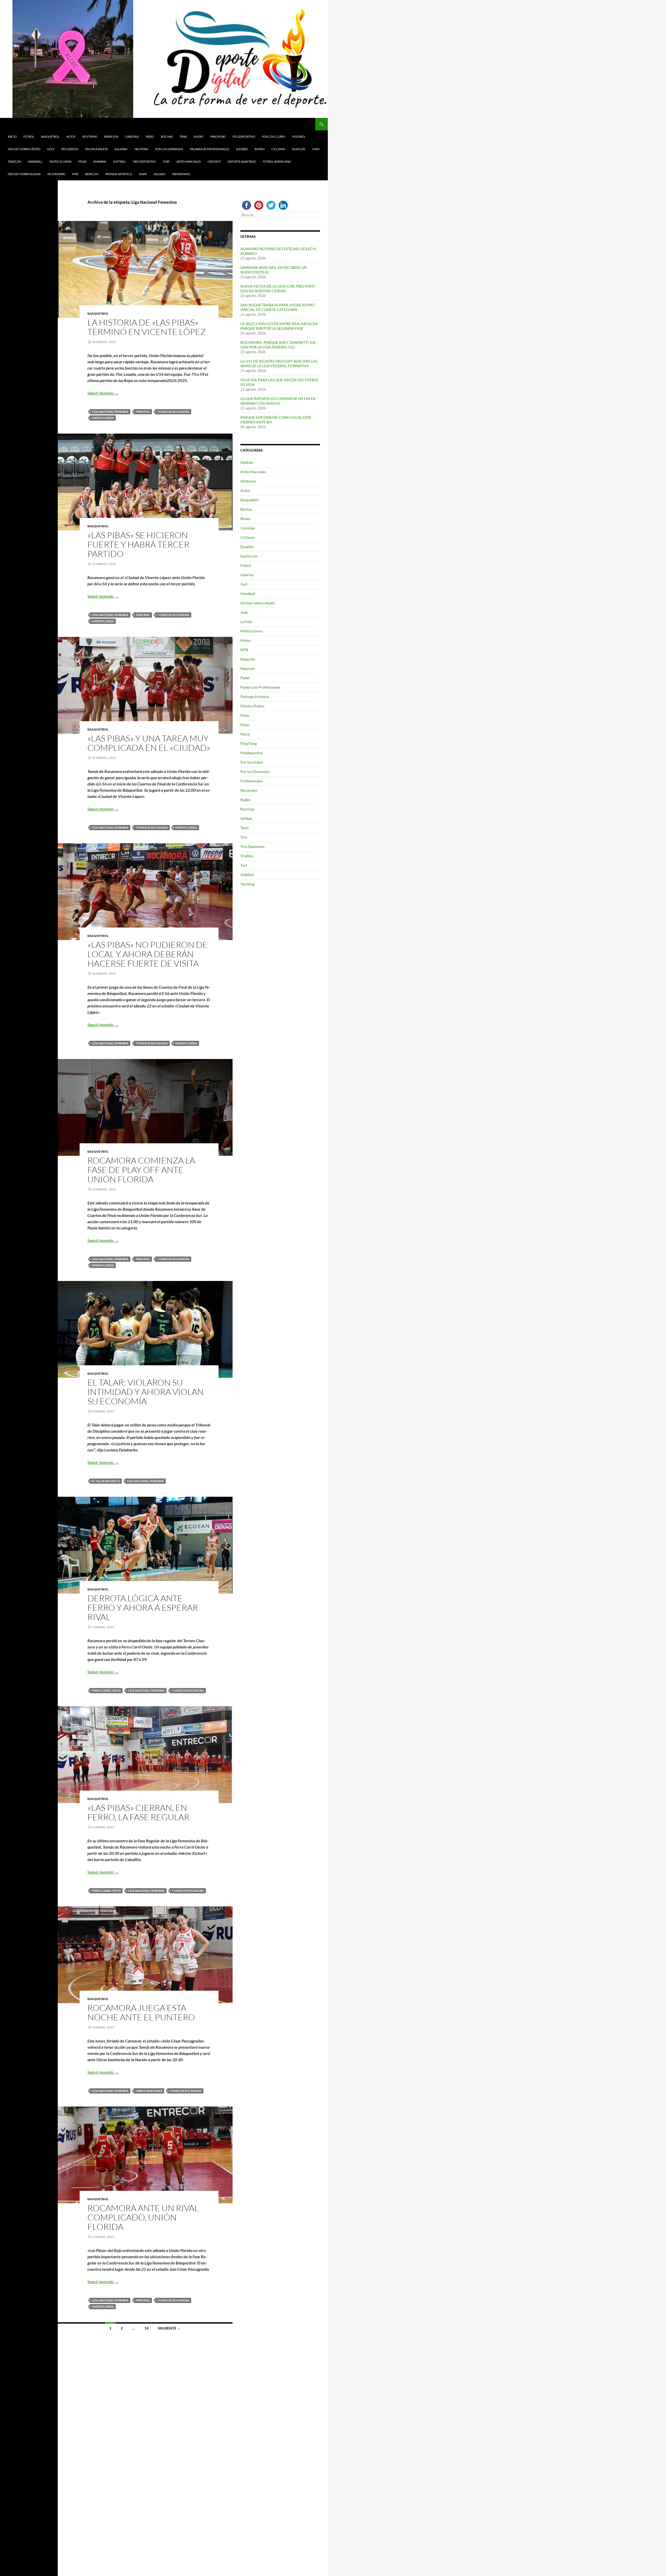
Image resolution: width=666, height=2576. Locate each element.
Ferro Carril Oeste (106, 1690)
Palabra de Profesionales (210, 149)
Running (100, 161)
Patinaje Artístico (119, 174)
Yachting (141, 149)
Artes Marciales (189, 161)
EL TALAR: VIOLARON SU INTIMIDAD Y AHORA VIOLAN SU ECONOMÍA (146, 1392)
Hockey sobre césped (24, 149)
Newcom (92, 174)
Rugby (199, 137)
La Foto (246, 622)
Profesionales (251, 781)
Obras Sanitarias (149, 2091)
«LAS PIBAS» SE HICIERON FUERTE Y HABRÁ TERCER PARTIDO (138, 544)
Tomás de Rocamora (173, 412)
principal (143, 412)
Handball (35, 161)
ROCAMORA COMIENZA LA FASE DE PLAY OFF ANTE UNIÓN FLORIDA (141, 1170)
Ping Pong (218, 137)
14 (146, 2328)
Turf (166, 161)
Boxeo (260, 149)
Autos (71, 137)
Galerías (121, 149)
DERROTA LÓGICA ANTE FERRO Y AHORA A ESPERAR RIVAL (143, 1607)
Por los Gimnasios (169, 149)
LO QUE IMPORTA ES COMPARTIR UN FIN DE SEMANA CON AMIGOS (278, 401)
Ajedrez (242, 149)
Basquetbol (50, 137)
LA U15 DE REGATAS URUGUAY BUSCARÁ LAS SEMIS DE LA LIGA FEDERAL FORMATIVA (279, 363)
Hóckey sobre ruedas (24, 174)
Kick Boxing (56, 174)
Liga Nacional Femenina (110, 412)
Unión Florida (103, 418)
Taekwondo (181, 174)
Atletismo (90, 137)
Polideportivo (244, 137)
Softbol (120, 161)
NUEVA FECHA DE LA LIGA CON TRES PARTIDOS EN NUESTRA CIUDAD (278, 288)
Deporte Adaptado (242, 161)
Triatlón (14, 161)
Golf (51, 149)
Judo (316, 149)
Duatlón (299, 149)
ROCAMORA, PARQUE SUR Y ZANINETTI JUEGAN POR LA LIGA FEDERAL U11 (279, 345)
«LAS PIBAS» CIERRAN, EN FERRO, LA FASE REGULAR (138, 1812)
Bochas (167, 137)
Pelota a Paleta (96, 149)
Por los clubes (274, 137)
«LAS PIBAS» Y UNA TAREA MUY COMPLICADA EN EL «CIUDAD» (149, 743)
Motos (246, 640)
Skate (143, 174)
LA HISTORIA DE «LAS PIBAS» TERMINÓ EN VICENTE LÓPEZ (147, 327)
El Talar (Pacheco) (106, 1481)
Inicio (12, 137)
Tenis (183, 137)
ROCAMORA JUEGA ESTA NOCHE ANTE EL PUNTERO (141, 2012)
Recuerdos (70, 149)
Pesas (82, 161)
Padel (150, 137)
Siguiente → (169, 2328)
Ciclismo (278, 149)
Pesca (245, 734)
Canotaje (132, 137)
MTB (75, 174)
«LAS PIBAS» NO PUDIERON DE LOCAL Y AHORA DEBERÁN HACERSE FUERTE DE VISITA (148, 954)
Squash (159, 174)
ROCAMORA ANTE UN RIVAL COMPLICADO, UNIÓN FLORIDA (143, 2217)
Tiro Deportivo (144, 161)
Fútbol (29, 137)
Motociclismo (60, 161)
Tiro (244, 837)
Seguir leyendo (103, 393)
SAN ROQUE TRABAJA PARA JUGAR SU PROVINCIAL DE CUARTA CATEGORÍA (278, 307)
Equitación (249, 556)
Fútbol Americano (277, 161)
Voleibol (299, 137)
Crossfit (214, 161)
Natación (111, 137)
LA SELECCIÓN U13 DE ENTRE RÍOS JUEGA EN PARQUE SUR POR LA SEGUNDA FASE (279, 326)
